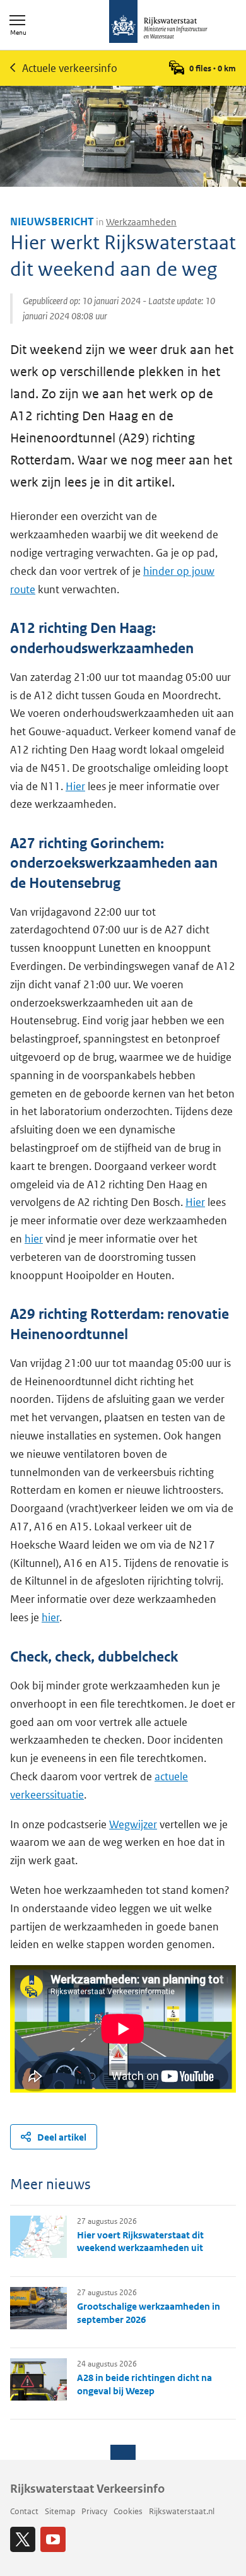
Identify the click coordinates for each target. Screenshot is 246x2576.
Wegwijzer (133, 1824)
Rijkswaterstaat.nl (182, 2511)
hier (34, 1239)
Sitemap (60, 2511)
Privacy (94, 2511)
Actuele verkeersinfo (70, 68)
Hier (75, 786)
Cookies (128, 2511)
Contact (24, 2511)
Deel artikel (62, 2137)
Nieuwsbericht (52, 222)
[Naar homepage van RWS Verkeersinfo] (158, 23)
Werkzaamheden (141, 222)
